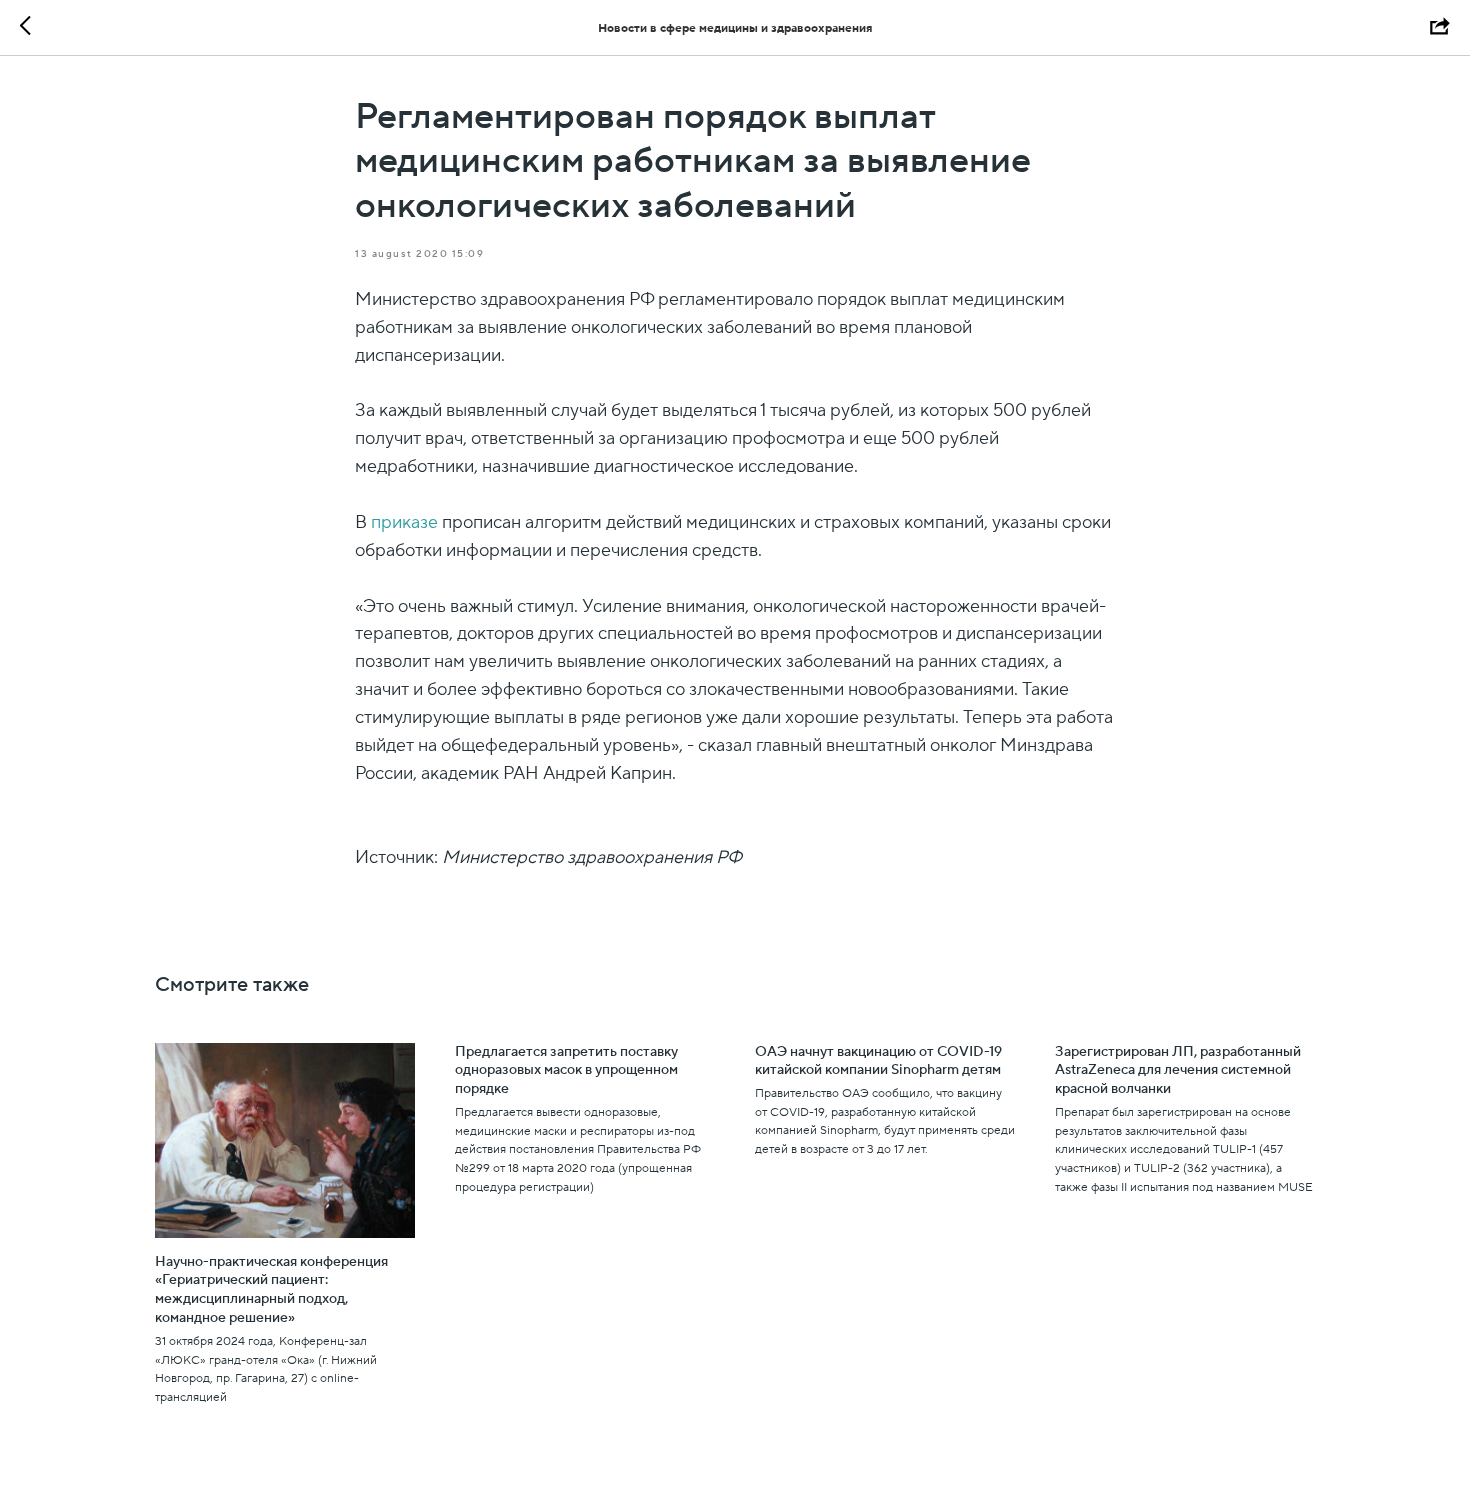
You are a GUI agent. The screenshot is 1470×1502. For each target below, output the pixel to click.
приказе (404, 522)
